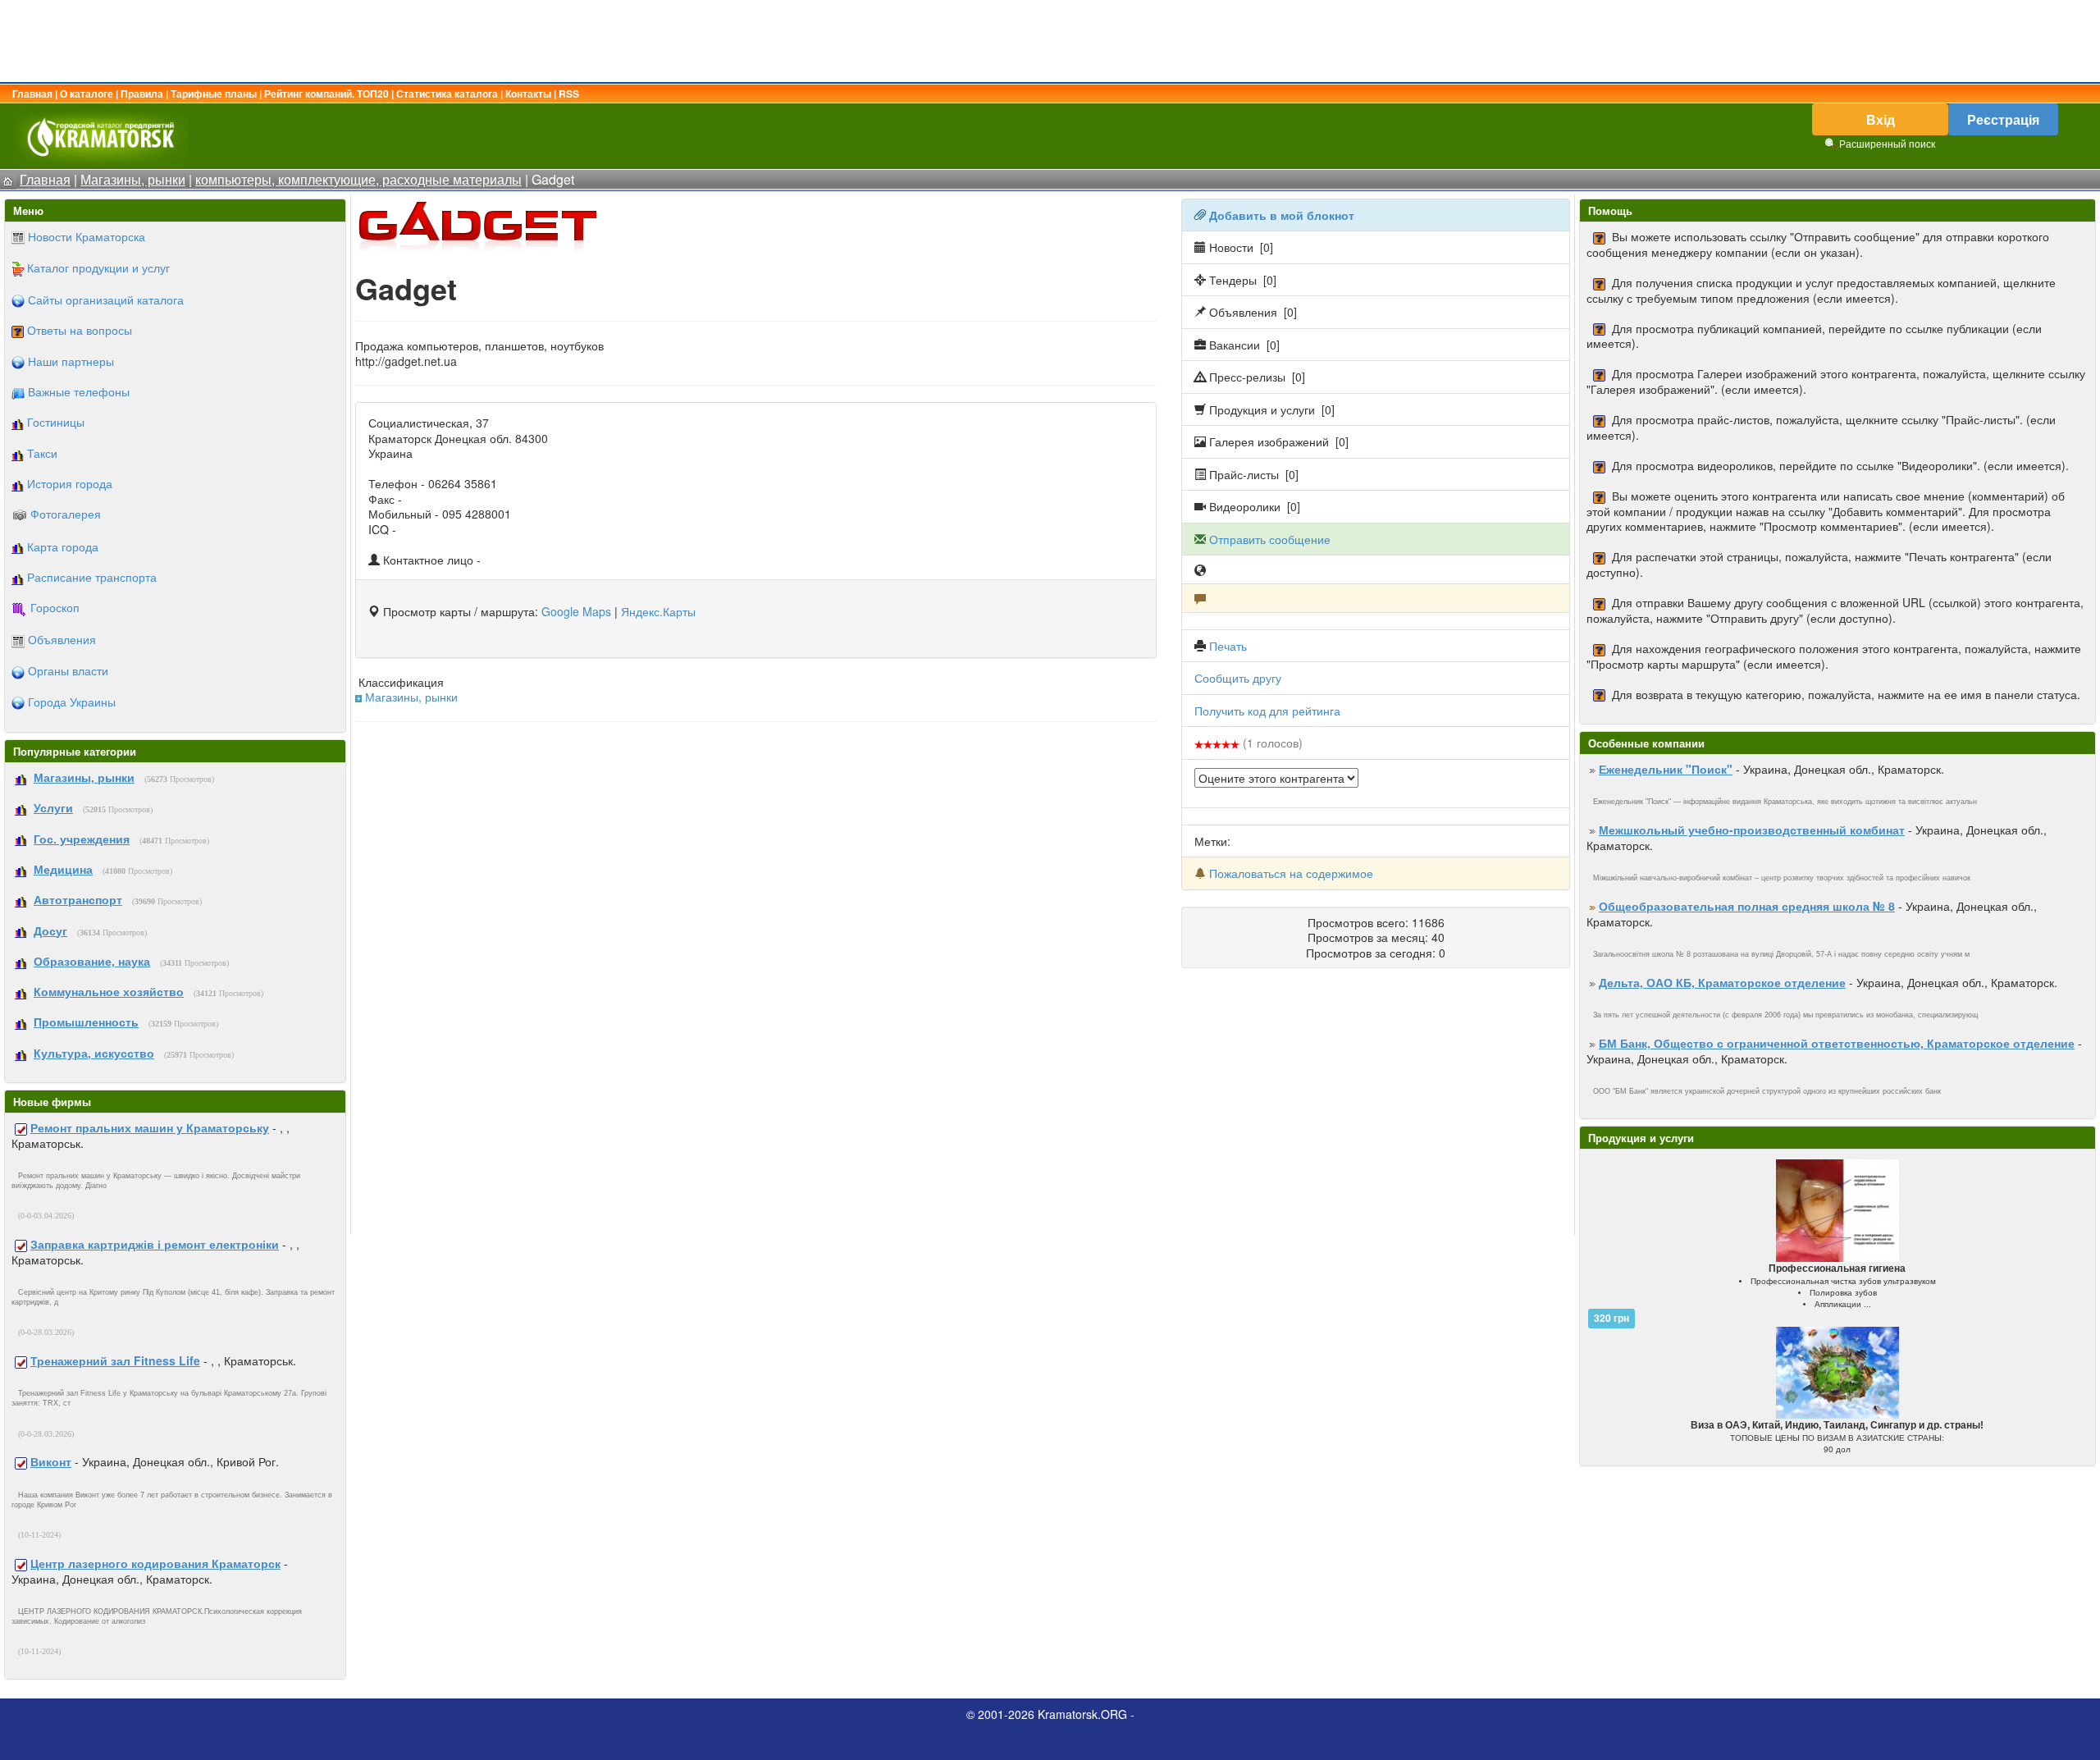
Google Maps (576, 611)
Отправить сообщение (1270, 539)
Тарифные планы (214, 94)
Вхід (1881, 119)
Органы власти (68, 670)
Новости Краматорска (87, 236)
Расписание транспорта (92, 577)
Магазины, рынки (411, 697)
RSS (569, 94)
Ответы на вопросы (80, 330)
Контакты (528, 94)
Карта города (63, 546)
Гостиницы (56, 422)
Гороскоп (55, 607)
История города (70, 483)
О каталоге (87, 94)
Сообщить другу (1238, 678)
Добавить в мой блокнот (1282, 215)
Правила (142, 94)
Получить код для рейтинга (1267, 711)
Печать (1228, 646)
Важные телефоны (79, 391)
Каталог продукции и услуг (98, 267)
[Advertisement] (1050, 41)
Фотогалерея (66, 514)
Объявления (62, 639)
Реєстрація (2003, 119)
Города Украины (72, 702)
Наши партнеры (71, 361)
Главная (32, 94)
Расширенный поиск (1887, 143)
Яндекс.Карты (658, 611)
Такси (42, 453)
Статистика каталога (447, 94)
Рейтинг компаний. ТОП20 (326, 94)
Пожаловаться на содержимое (1291, 873)
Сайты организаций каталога (106, 299)
